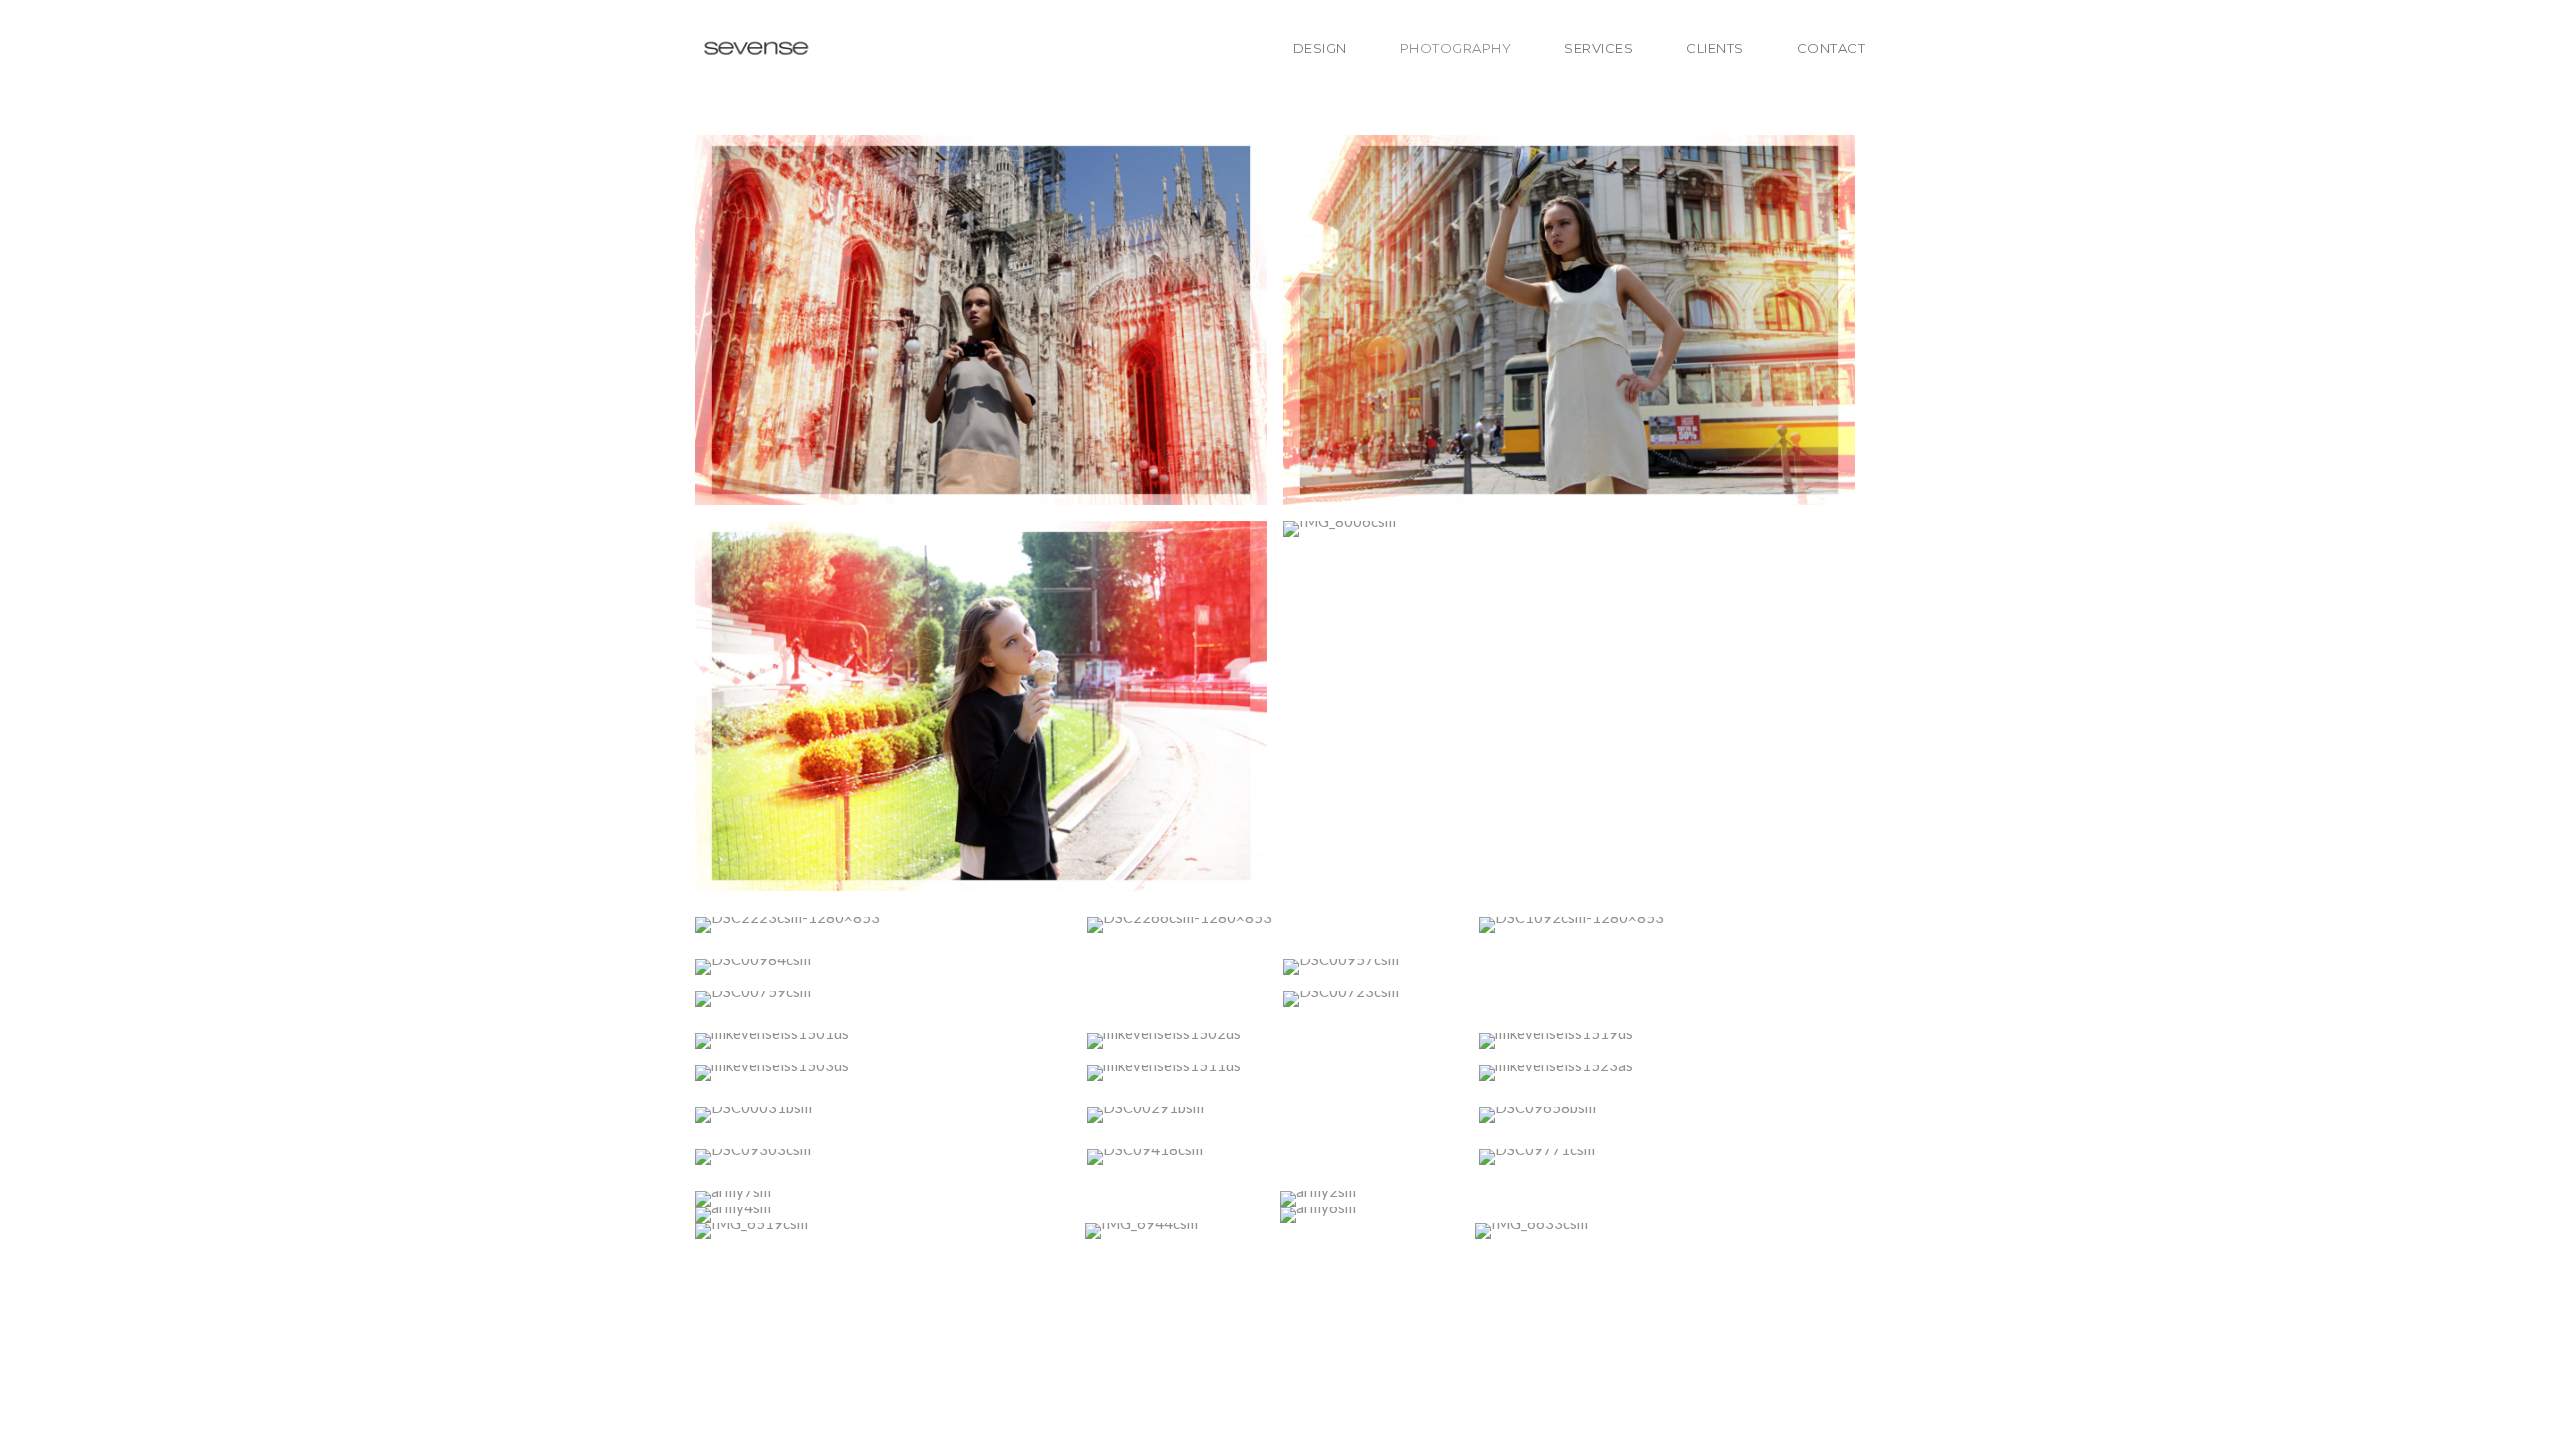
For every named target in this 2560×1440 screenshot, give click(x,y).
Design (1320, 48)
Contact (1831, 48)
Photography (1456, 48)
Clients (1715, 48)
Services (1598, 48)
